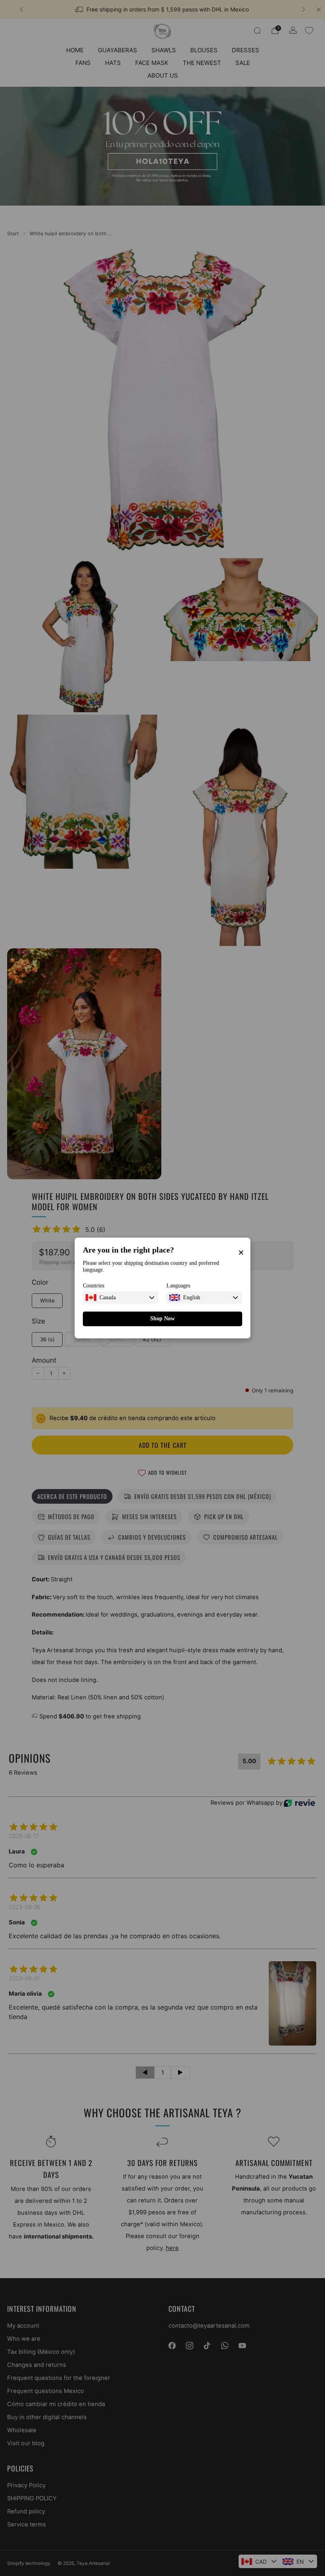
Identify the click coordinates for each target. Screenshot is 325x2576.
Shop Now (162, 1319)
